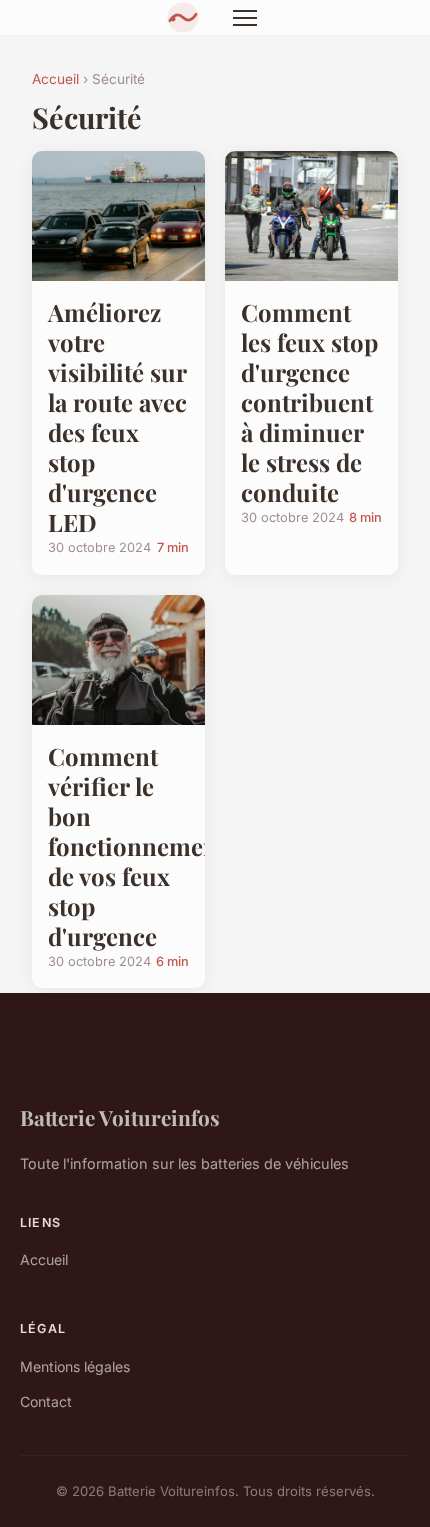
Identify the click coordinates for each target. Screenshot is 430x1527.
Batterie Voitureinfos (120, 1117)
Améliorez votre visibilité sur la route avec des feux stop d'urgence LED (117, 417)
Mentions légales (75, 1366)
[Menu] (245, 18)
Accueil (55, 79)
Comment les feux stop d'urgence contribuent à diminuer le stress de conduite (309, 402)
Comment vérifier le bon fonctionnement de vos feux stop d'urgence (137, 846)
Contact (46, 1401)
